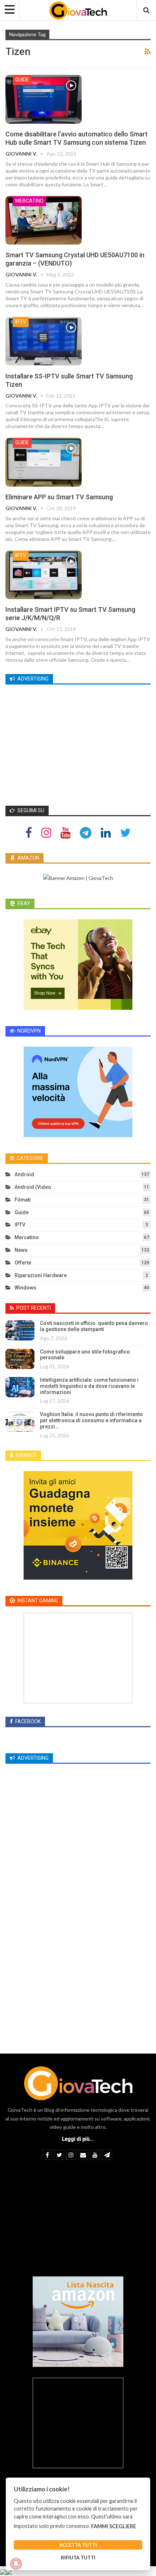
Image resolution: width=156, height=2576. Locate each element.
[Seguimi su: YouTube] (65, 832)
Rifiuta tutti (78, 2558)
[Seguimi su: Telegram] (86, 832)
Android (24, 1174)
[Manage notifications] (16, 2564)
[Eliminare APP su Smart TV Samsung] (44, 462)
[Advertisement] (78, 742)
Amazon (28, 858)
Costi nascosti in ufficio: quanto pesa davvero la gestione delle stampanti (94, 1326)
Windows (25, 1288)
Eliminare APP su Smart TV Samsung (59, 497)
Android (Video (33, 1187)
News (21, 1250)
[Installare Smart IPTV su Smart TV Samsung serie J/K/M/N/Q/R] (44, 575)
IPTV (21, 322)
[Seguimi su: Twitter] (126, 832)
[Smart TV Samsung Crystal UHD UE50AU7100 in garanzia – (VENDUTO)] (44, 220)
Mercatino (29, 201)
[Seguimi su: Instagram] (46, 832)
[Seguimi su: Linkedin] (106, 832)
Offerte (23, 1263)
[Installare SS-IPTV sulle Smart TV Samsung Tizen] (44, 341)
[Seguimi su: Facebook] (29, 832)
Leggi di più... (78, 2139)
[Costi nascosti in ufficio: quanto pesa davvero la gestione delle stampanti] (20, 1330)
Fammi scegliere (114, 2526)
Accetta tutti (78, 2545)
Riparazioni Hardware (41, 1275)
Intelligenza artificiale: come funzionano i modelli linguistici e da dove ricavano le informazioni (89, 1386)
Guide (22, 80)
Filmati (23, 1200)
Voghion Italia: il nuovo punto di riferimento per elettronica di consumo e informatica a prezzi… (91, 1420)
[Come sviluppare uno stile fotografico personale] (20, 1359)
